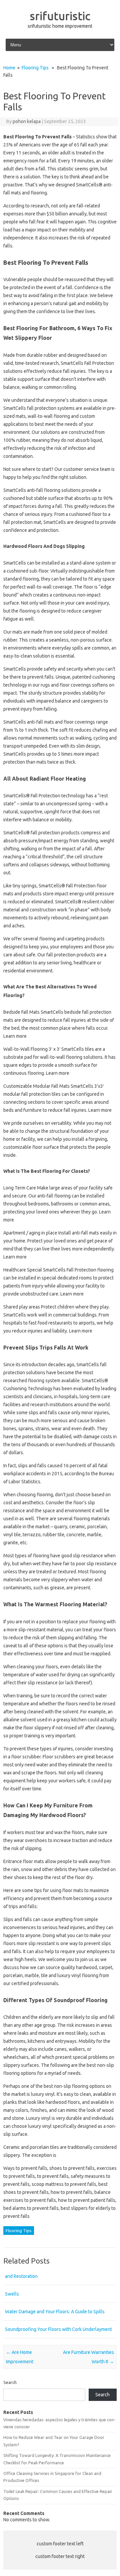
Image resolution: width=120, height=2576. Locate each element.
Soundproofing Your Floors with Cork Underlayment (58, 2329)
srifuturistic (60, 16)
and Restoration (21, 2276)
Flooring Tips (35, 68)
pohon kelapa (27, 121)
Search (10, 2382)
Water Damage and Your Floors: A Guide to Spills (55, 2312)
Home (9, 68)
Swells (12, 2294)
